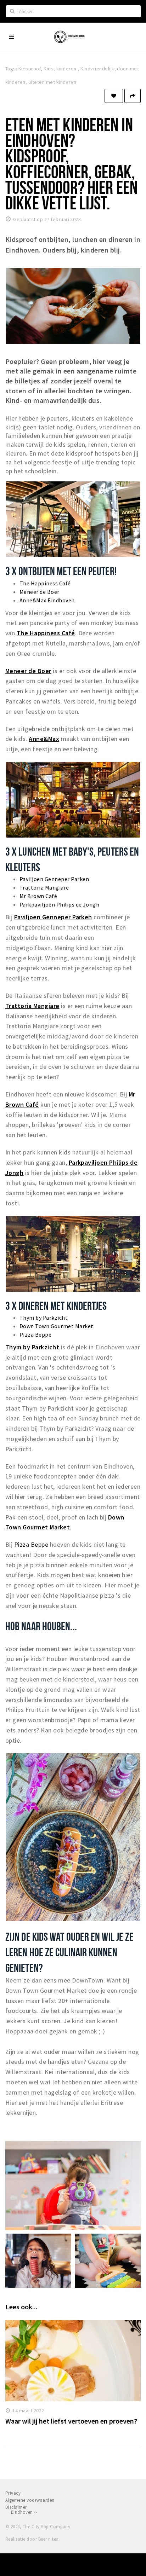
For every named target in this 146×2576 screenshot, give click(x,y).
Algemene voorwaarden (30, 2500)
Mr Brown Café (38, 896)
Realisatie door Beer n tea (32, 2539)
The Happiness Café (45, 583)
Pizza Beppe (35, 1335)
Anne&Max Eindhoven (47, 600)
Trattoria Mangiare (44, 887)
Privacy (13, 2493)
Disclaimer (16, 2507)
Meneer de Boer (40, 592)
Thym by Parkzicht (44, 1318)
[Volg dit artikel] (114, 96)
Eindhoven (23, 2512)
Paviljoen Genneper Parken (54, 879)
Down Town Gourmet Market (57, 1326)
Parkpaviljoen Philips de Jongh (59, 904)
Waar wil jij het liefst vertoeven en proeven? (71, 2421)
